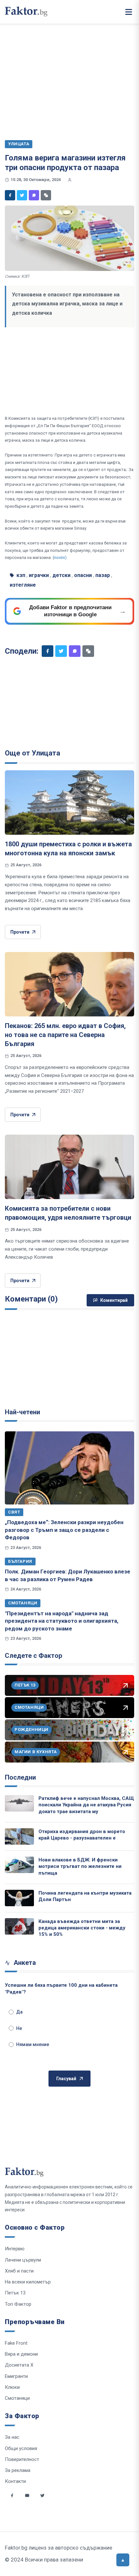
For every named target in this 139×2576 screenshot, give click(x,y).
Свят (14, 1512)
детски (61, 575)
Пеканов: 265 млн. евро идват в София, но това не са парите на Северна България (65, 1035)
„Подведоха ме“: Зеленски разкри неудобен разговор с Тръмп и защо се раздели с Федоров (64, 1530)
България (20, 1561)
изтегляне (23, 585)
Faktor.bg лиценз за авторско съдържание (59, 2548)
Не (19, 2028)
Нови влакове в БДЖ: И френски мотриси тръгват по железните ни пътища (80, 1866)
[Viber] (34, 195)
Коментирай (114, 1300)
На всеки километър (28, 2282)
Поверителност (22, 2459)
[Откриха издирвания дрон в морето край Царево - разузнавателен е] (19, 1836)
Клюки (12, 2387)
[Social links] (12, 2495)
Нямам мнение (33, 2044)
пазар (103, 575)
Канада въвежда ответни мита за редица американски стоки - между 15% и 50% (82, 1928)
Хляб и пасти (19, 2271)
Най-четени (22, 1412)
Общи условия (21, 2448)
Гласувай (66, 2079)
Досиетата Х (19, 2365)
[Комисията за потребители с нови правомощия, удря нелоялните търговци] (69, 1167)
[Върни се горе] (123, 2560)
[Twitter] (22, 195)
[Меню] (129, 12)
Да (19, 2012)
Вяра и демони (21, 2354)
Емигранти (16, 2376)
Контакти (15, 2481)
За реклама (18, 2470)
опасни (83, 575)
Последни (20, 1777)
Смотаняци (23, 1603)
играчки (39, 575)
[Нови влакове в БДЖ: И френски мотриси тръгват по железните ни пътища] (19, 1865)
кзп (21, 575)
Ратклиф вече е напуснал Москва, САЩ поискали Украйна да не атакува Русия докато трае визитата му (86, 1805)
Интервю (15, 2249)
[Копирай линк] (46, 195)
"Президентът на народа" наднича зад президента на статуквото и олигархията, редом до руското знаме (62, 1621)
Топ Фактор (18, 2304)
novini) (60, 557)
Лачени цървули (23, 2260)
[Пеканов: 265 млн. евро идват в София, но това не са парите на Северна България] (69, 984)
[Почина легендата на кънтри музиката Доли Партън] (19, 1898)
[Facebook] (10, 195)
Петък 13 (15, 2293)
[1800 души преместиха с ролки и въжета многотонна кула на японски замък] (69, 803)
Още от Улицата (32, 753)
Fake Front (16, 2343)
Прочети (20, 932)
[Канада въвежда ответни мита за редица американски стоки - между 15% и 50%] (19, 1926)
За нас (12, 2437)
